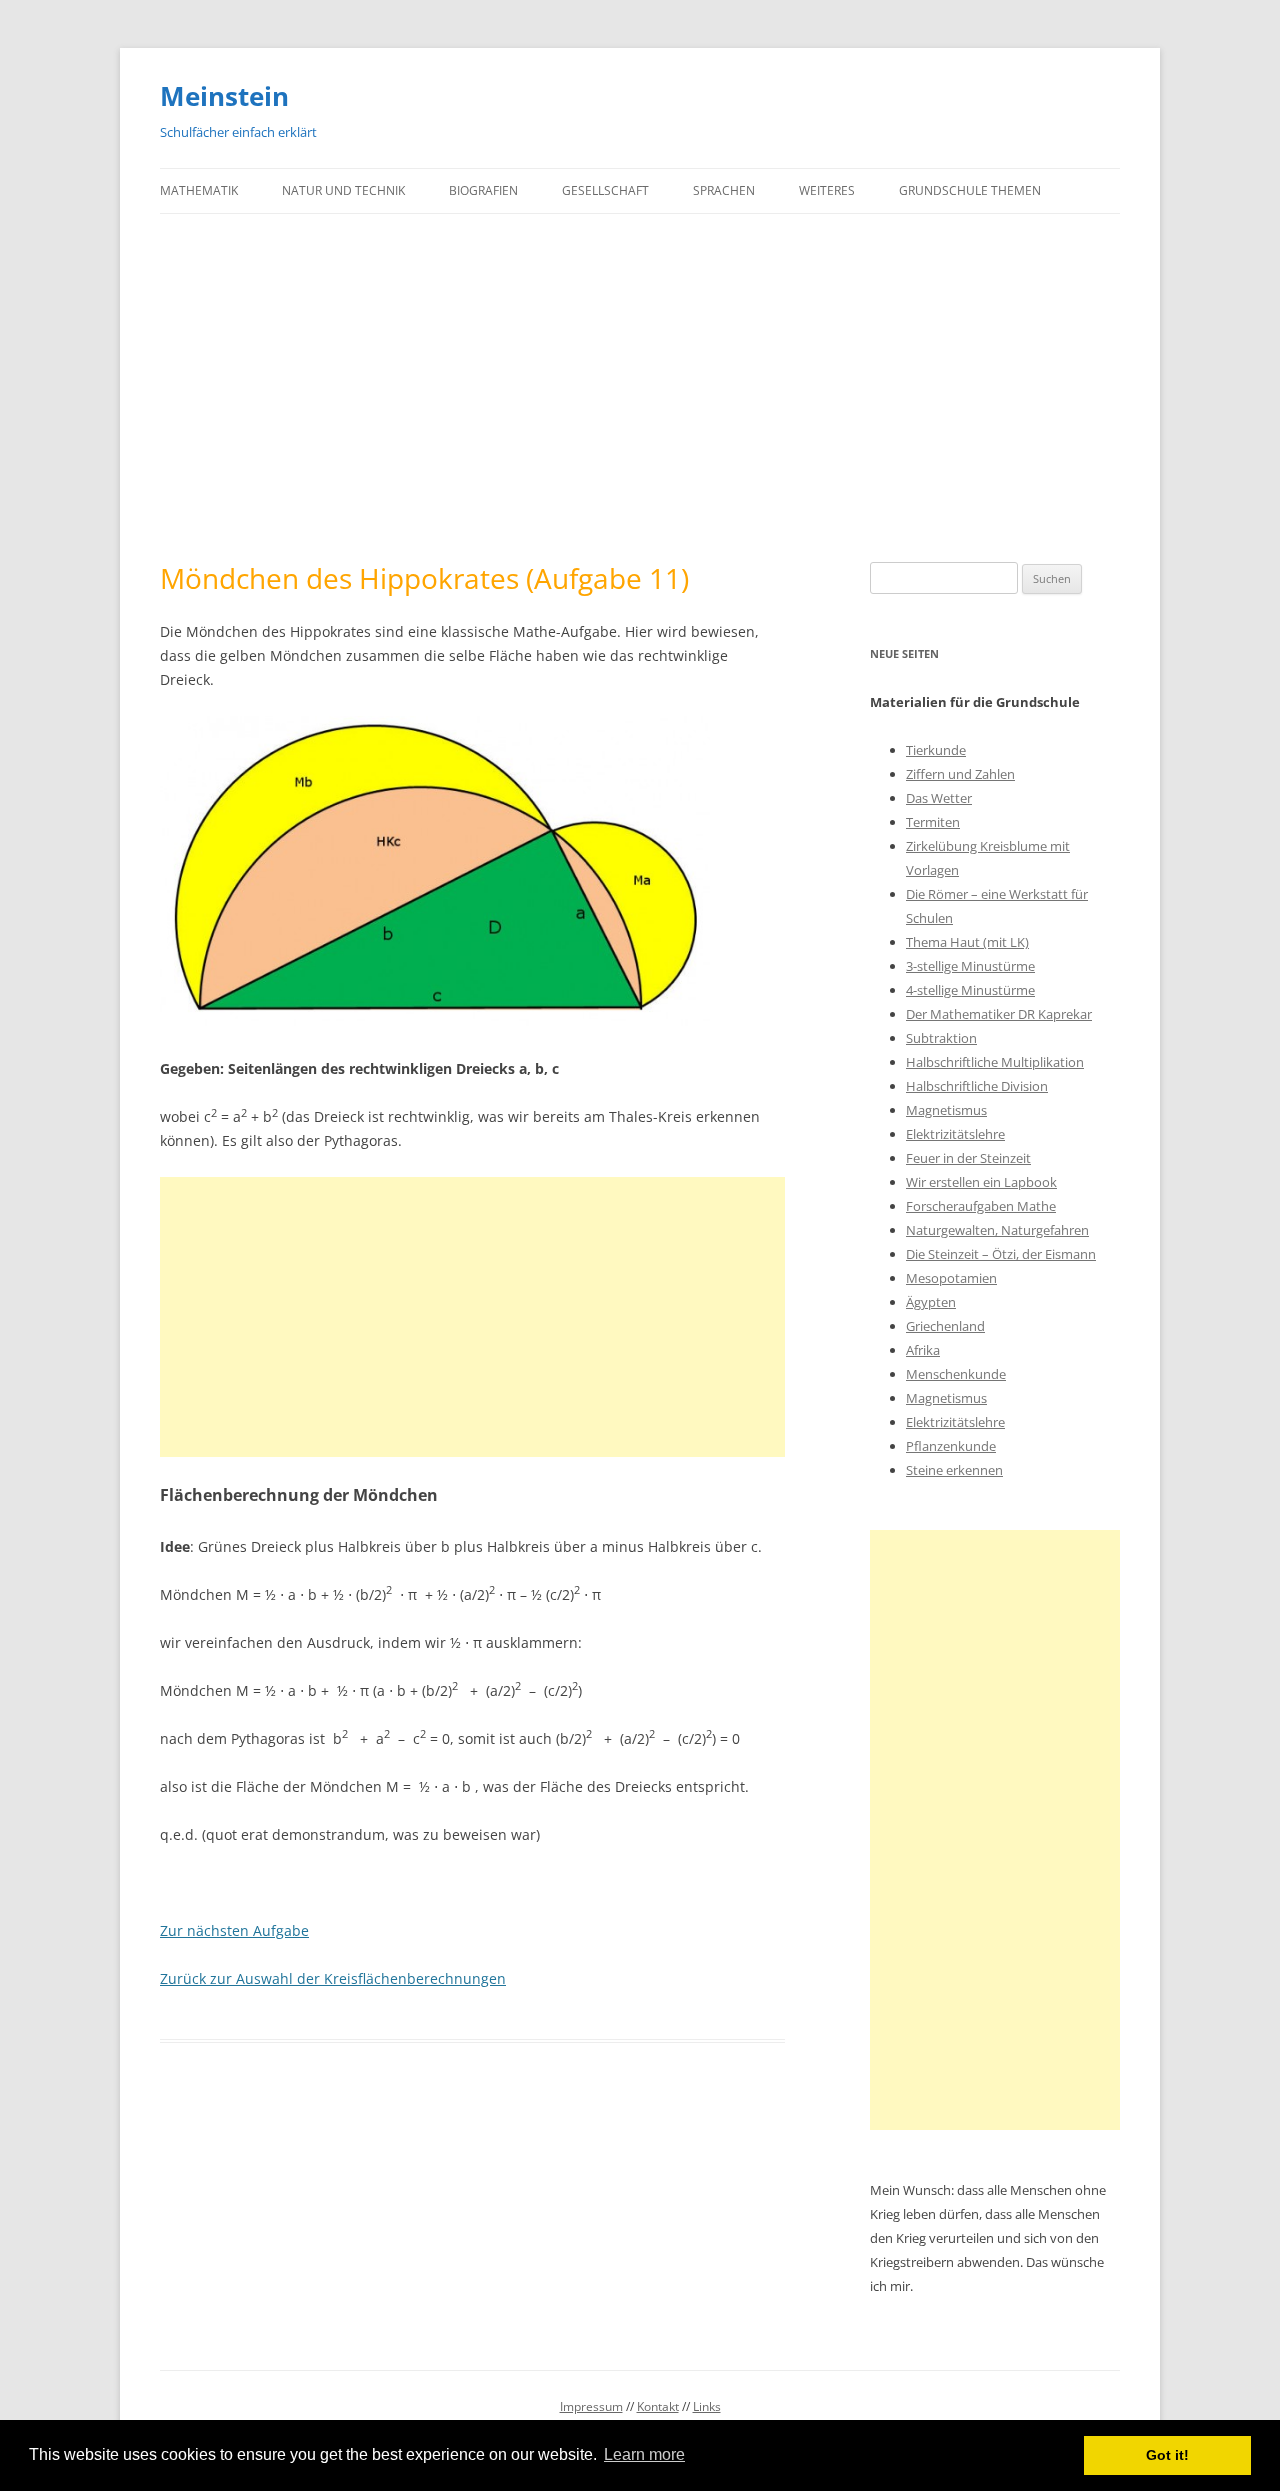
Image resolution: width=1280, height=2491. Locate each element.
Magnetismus (946, 1110)
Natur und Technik (343, 190)
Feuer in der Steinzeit (968, 1158)
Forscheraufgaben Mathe (981, 1206)
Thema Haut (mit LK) (967, 942)
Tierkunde (936, 750)
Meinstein (224, 96)
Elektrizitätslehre (955, 1134)
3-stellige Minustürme (970, 966)
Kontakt (658, 2406)
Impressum (591, 2406)
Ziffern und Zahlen (960, 774)
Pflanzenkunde (951, 1446)
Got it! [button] (1167, 2455)
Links (707, 2406)
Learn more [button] (644, 2454)
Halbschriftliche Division (977, 1086)
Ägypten (931, 1302)
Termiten (933, 822)
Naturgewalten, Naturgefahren (997, 1230)
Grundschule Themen (970, 190)
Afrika (923, 1350)
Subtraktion (941, 1038)
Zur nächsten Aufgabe (234, 1930)
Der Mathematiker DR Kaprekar (999, 1014)
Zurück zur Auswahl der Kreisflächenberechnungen (333, 1978)
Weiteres (827, 190)
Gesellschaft (605, 190)
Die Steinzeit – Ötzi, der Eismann (1001, 1254)
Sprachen (724, 190)
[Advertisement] (640, 388)
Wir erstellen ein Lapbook (981, 1182)
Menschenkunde (956, 1374)
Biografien (483, 190)
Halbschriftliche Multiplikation (995, 1062)
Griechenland (945, 1326)
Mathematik (199, 190)
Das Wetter (939, 798)
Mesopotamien (951, 1278)
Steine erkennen (954, 1470)
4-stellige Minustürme (970, 990)
